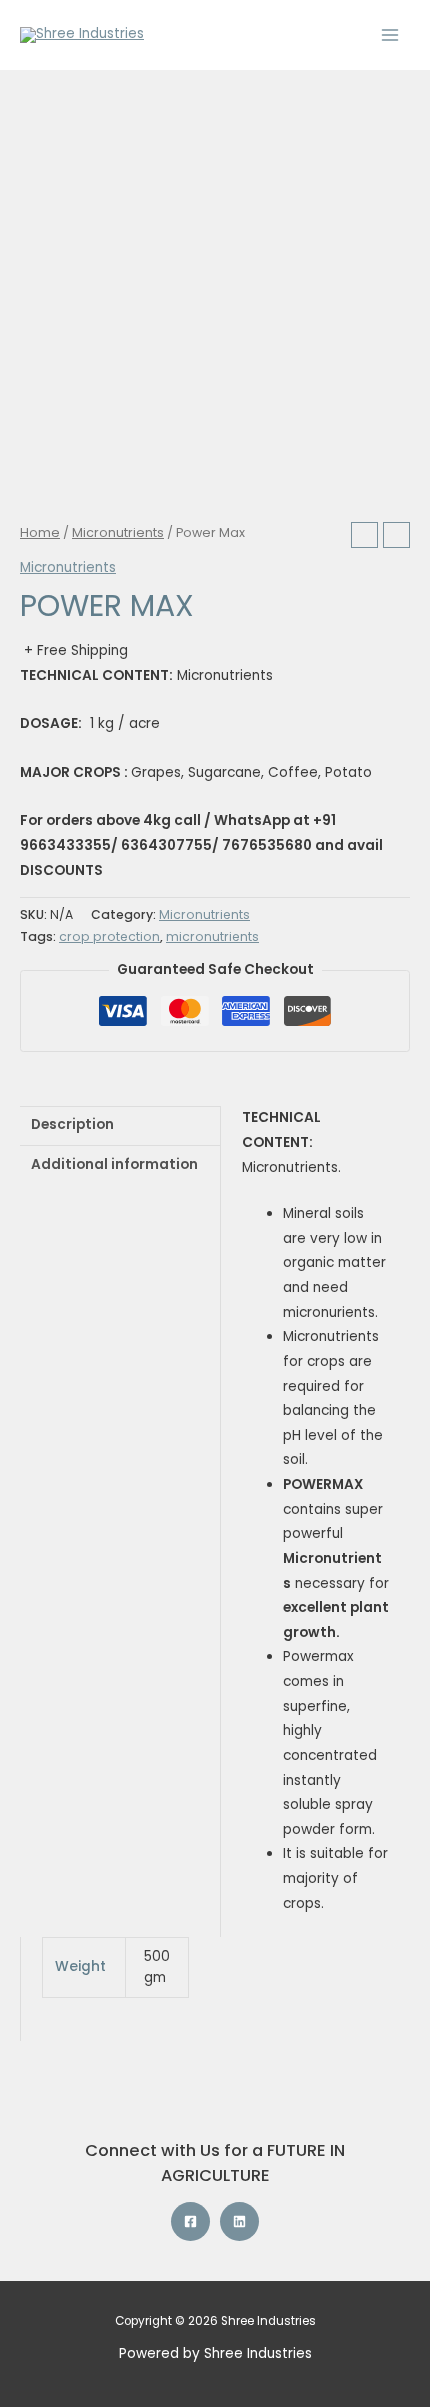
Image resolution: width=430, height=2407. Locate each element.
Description (72, 1124)
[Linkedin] (239, 2221)
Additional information (114, 1164)
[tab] (120, 1125)
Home (40, 532)
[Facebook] (190, 2221)
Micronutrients (118, 532)
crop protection (109, 936)
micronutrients (212, 936)
